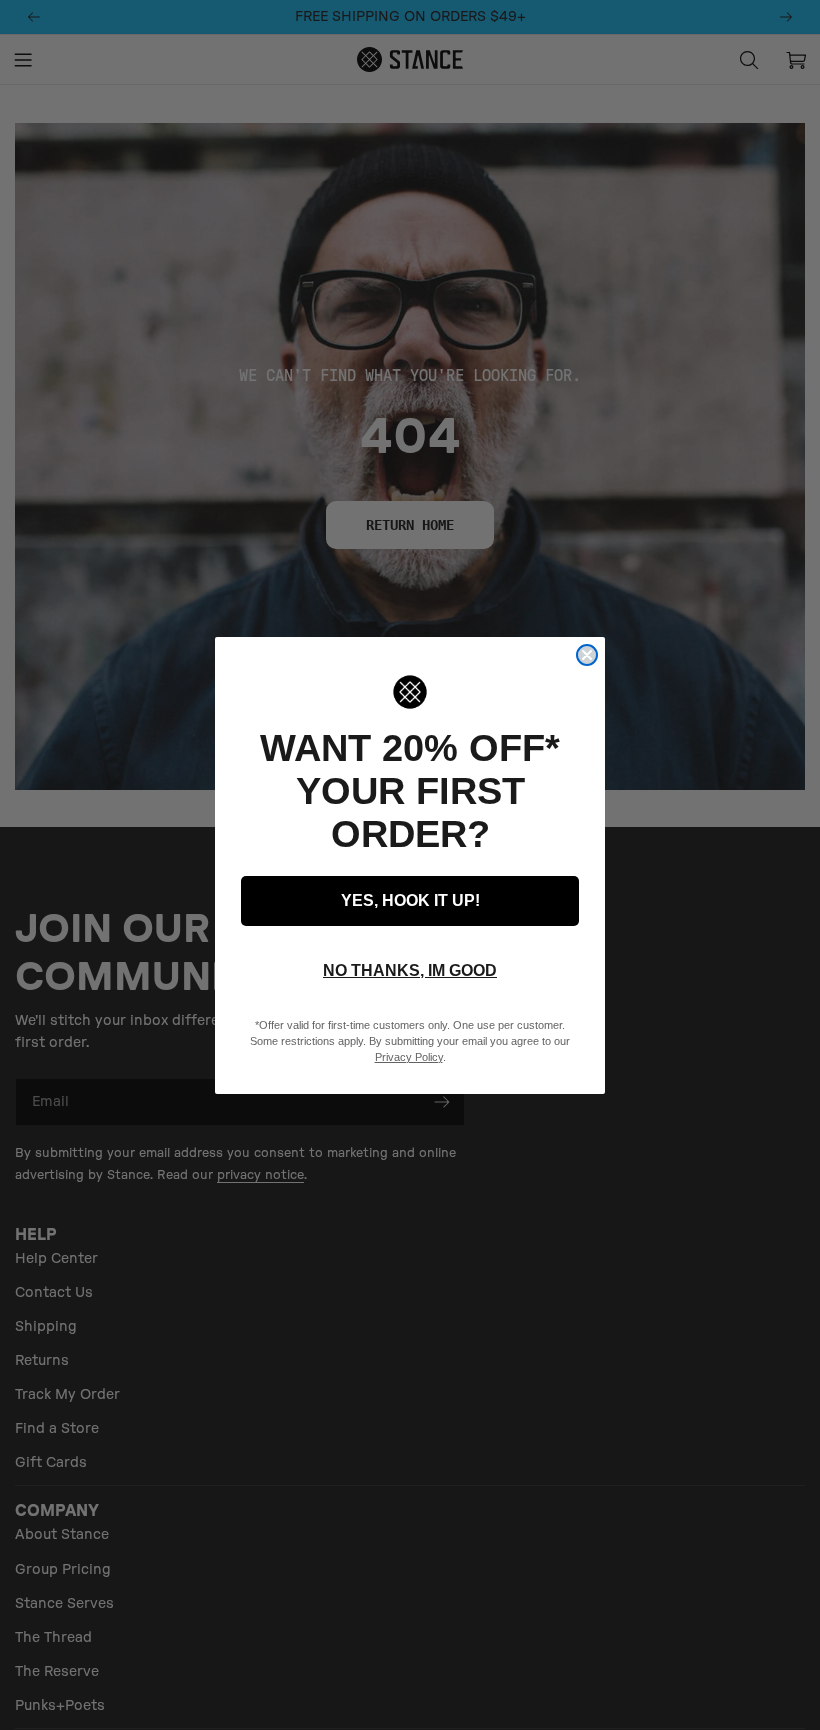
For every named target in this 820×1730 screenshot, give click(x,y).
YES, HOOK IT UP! (410, 900)
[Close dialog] (587, 655)
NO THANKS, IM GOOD (410, 970)
